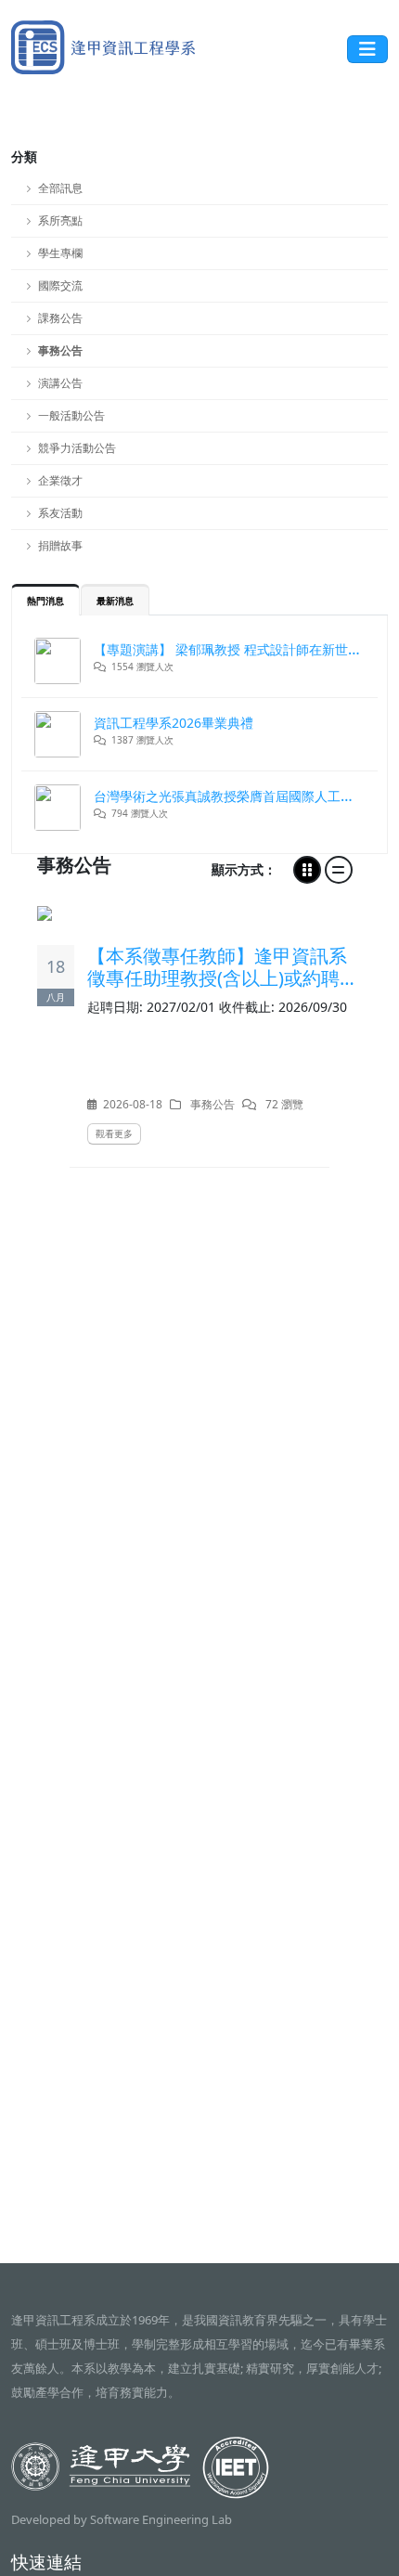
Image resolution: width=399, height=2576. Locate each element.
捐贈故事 (60, 545)
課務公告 (60, 318)
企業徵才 (60, 480)
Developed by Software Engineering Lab (122, 2519)
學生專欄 (60, 253)
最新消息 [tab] (115, 601)
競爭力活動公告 (77, 448)
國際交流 (60, 285)
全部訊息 (60, 188)
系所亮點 (60, 220)
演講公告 (60, 383)
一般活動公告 (71, 415)
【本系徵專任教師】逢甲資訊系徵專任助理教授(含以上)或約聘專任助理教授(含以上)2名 (223, 967)
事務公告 (60, 350)
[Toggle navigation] (367, 49)
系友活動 (60, 513)
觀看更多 (114, 1133)
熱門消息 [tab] (45, 601)
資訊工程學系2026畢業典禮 (174, 723)
